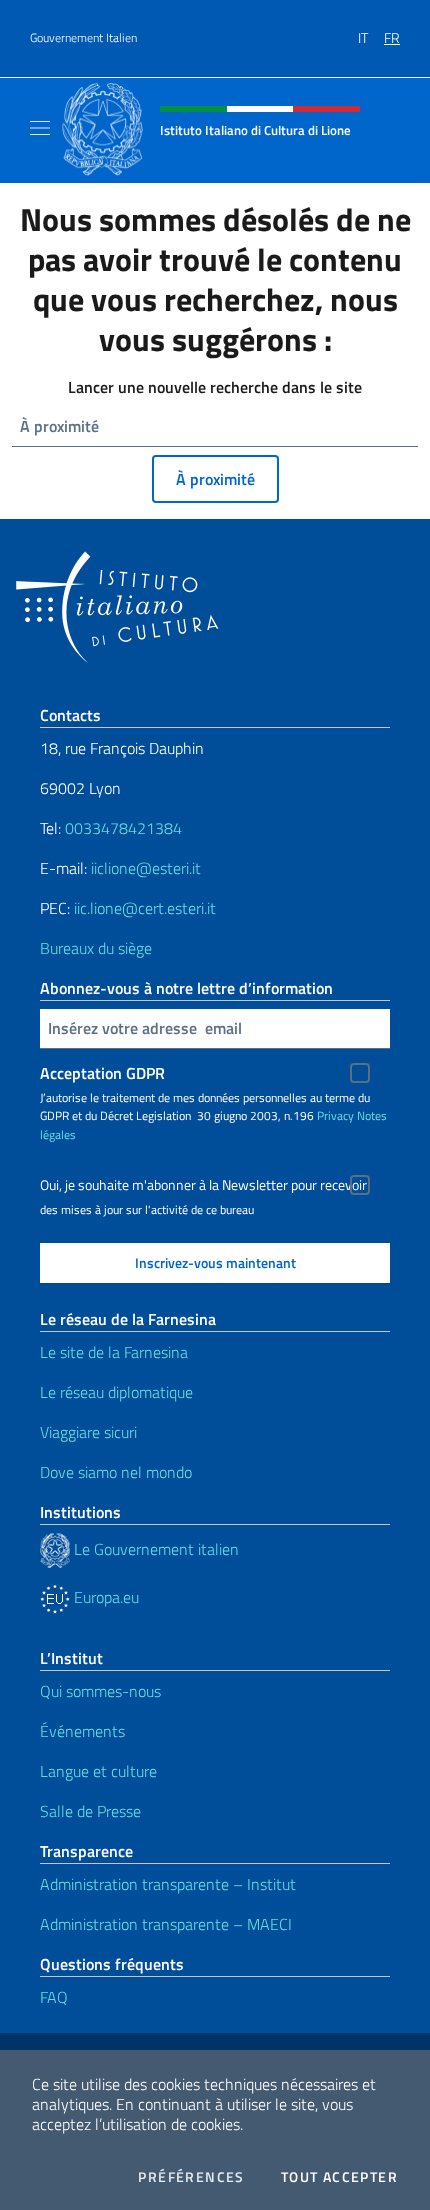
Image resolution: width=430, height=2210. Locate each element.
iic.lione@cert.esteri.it (145, 908)
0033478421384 (123, 828)
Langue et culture (98, 1771)
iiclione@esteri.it (146, 868)
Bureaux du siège (96, 948)
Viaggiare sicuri (88, 1432)
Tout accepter (339, 2177)
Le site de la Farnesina (114, 1352)
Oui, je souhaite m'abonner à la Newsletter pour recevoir (203, 1185)
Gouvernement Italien (83, 38)
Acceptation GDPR (102, 1073)
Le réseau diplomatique (116, 1392)
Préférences (191, 2177)
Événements (82, 1731)
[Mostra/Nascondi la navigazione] (40, 128)
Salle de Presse (90, 1811)
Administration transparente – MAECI (166, 1924)
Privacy (335, 1115)
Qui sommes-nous (100, 1691)
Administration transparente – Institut (168, 1884)
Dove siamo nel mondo (116, 1472)
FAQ (54, 1997)
